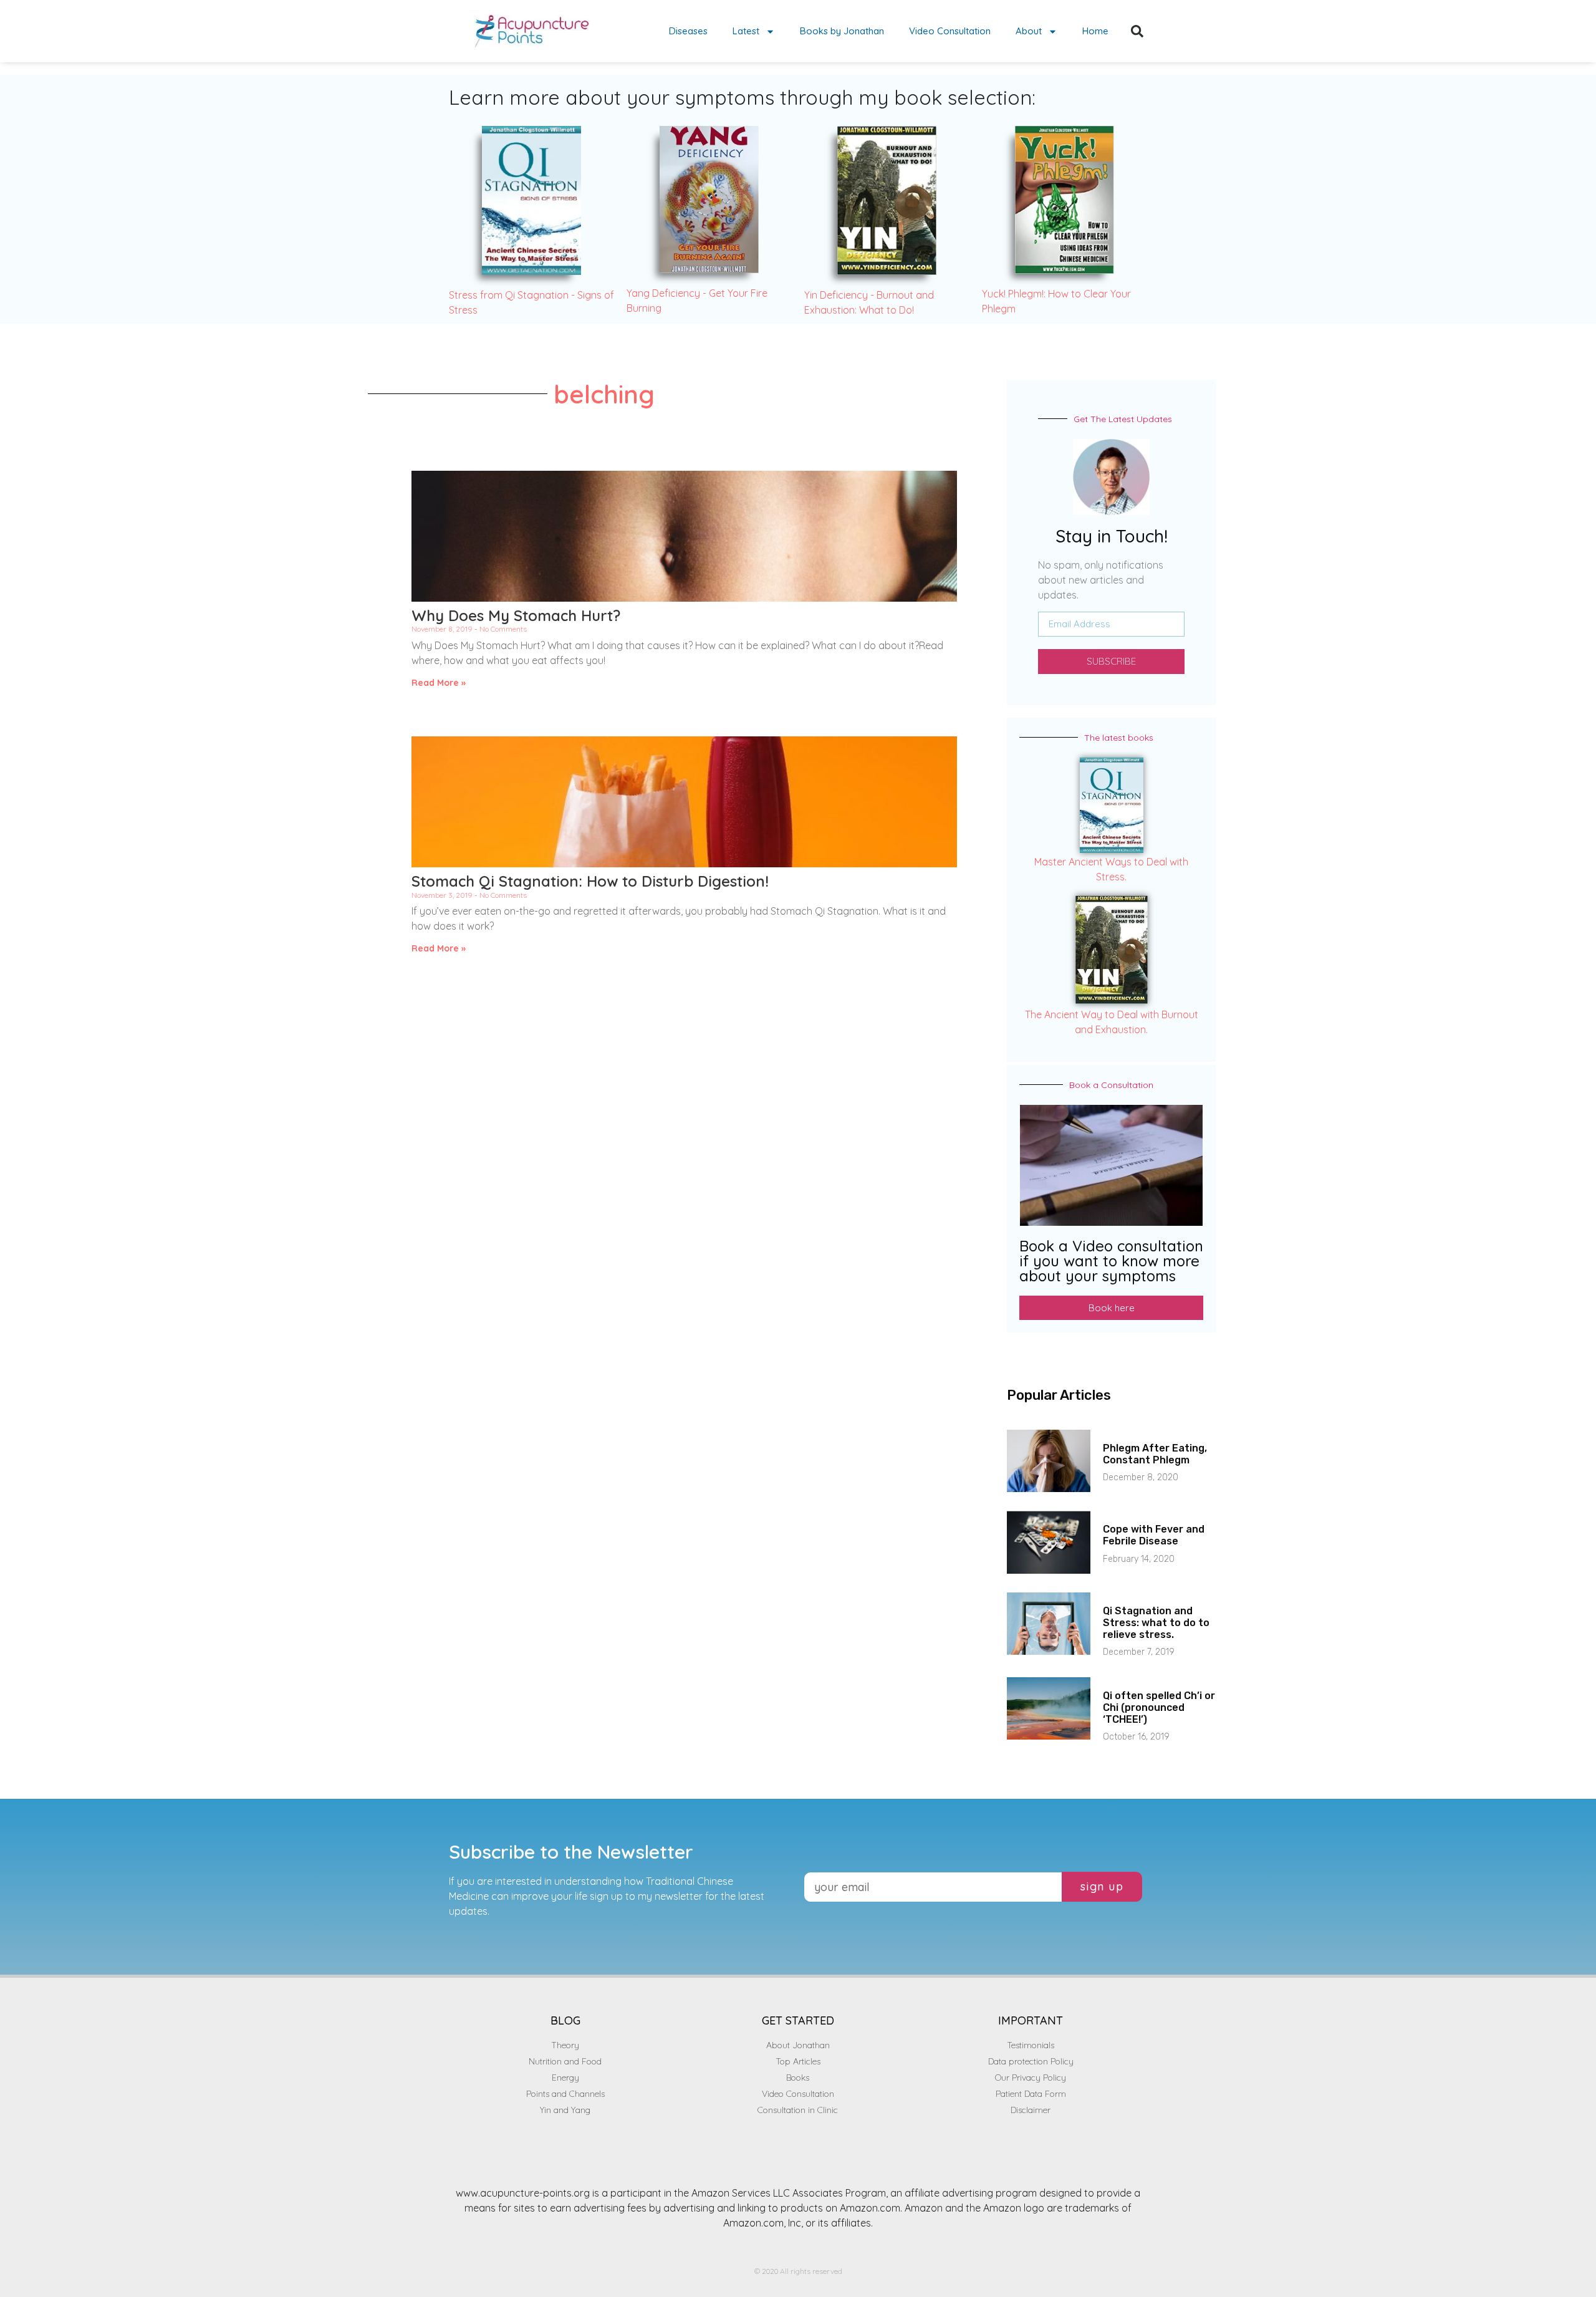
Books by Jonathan (842, 31)
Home (1095, 31)
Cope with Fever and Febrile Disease (1154, 1535)
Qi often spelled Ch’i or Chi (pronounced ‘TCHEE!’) (1159, 1707)
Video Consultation (950, 31)
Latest (746, 31)
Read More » (439, 683)
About (1029, 31)
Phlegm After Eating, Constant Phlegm (1155, 1454)
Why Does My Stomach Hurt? (516, 615)
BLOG (565, 2020)
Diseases (688, 31)
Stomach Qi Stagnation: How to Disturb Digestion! (590, 881)
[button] (1137, 31)
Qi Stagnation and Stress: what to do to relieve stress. (1156, 1623)
